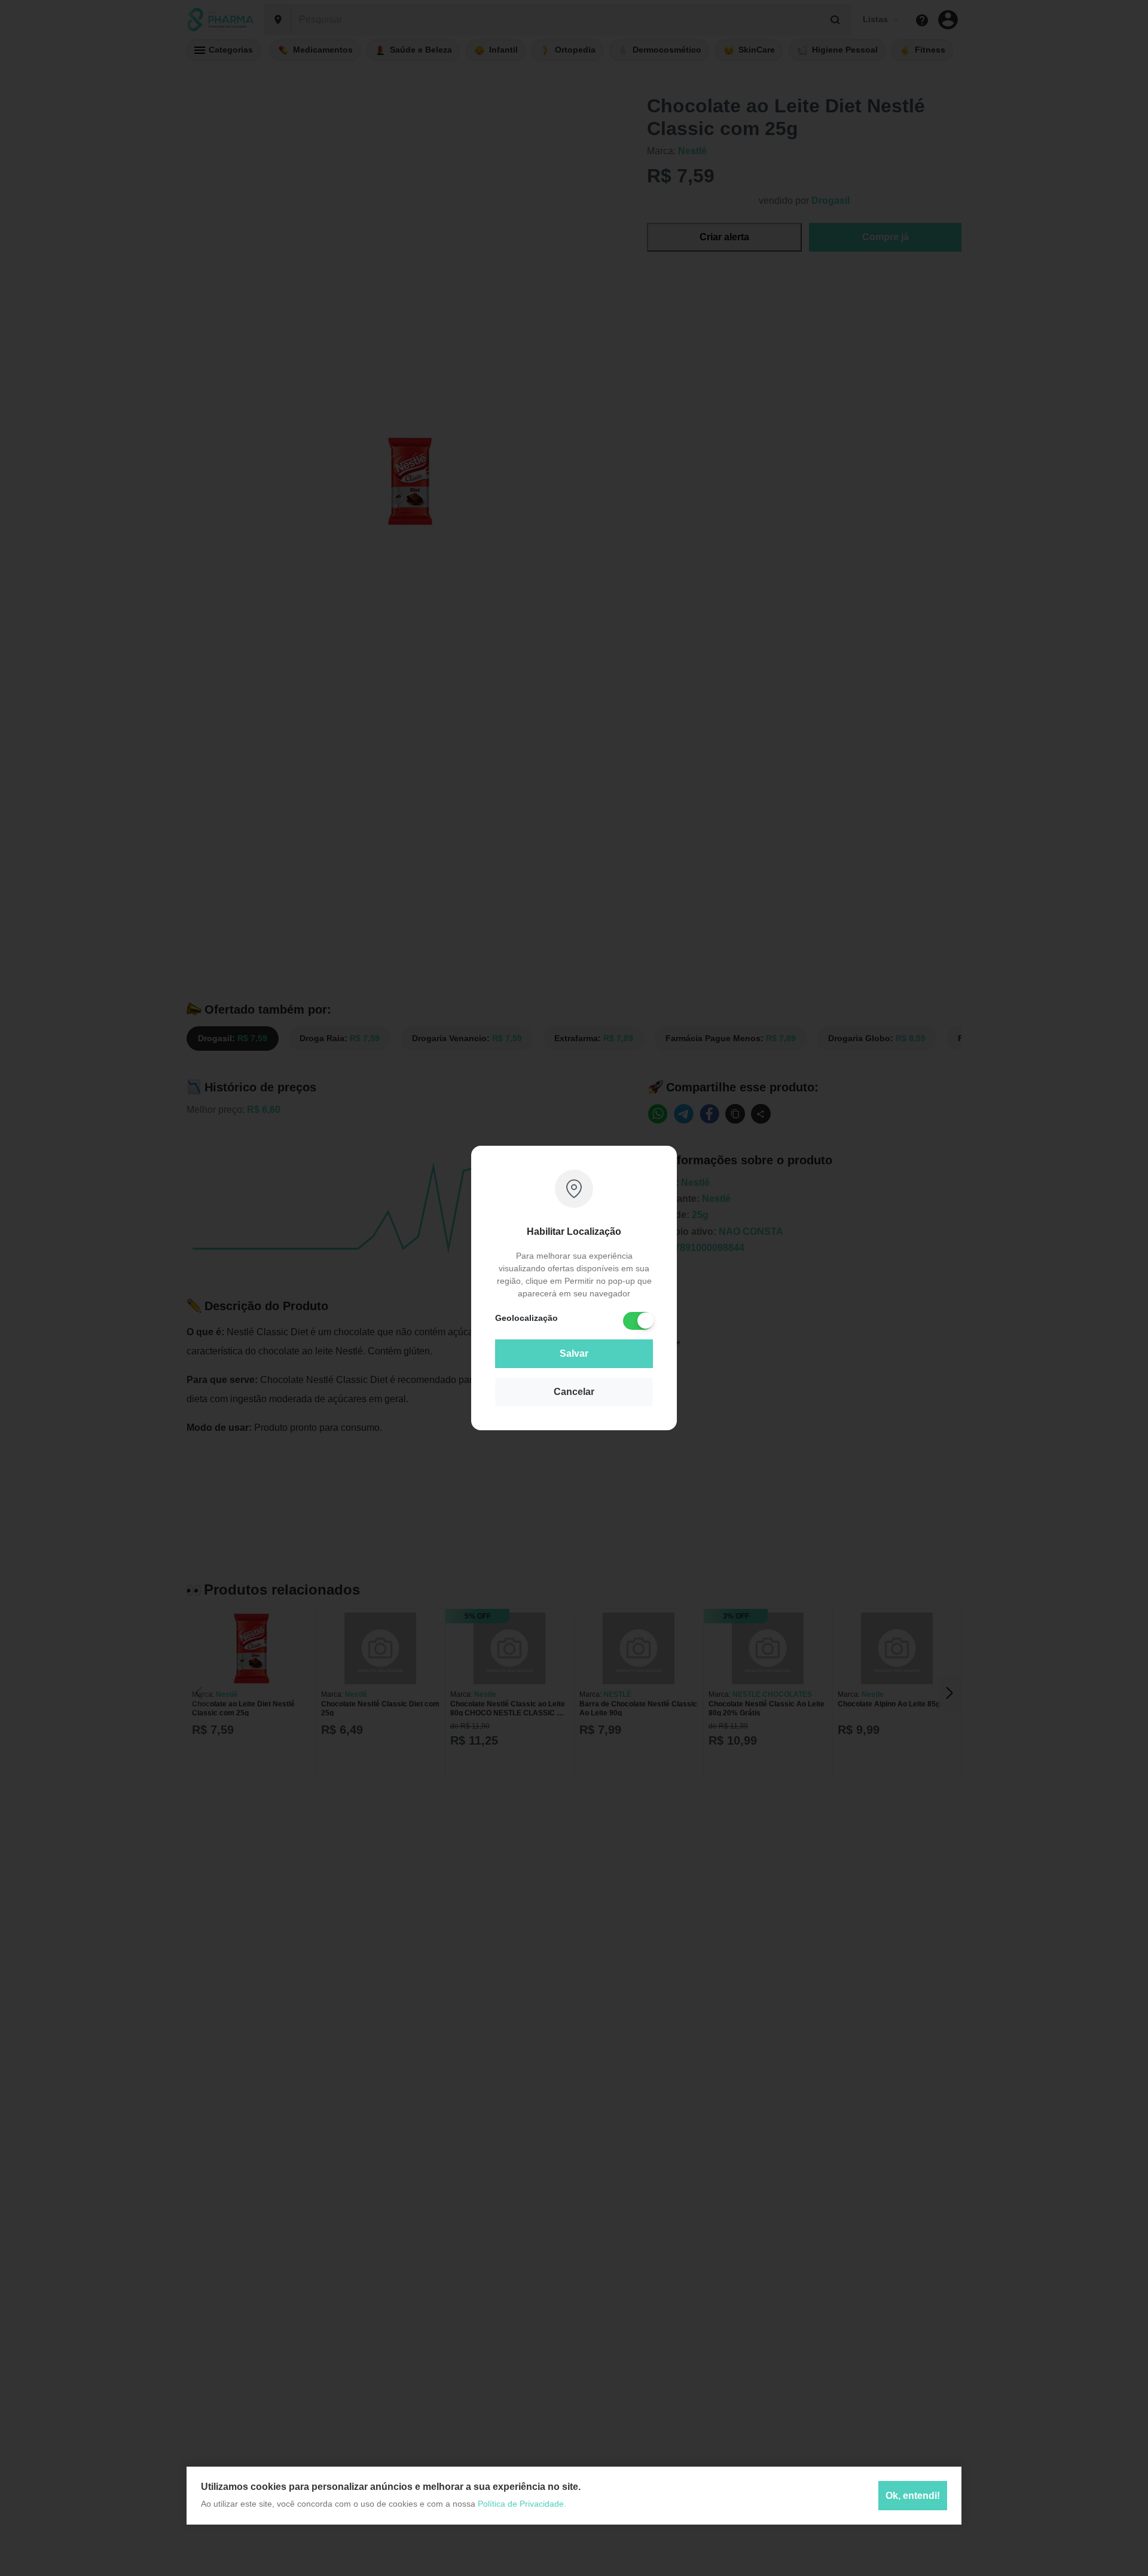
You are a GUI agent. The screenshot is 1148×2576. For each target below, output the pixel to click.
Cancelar (574, 1392)
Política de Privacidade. (522, 2504)
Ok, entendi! (913, 2495)
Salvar (574, 1353)
